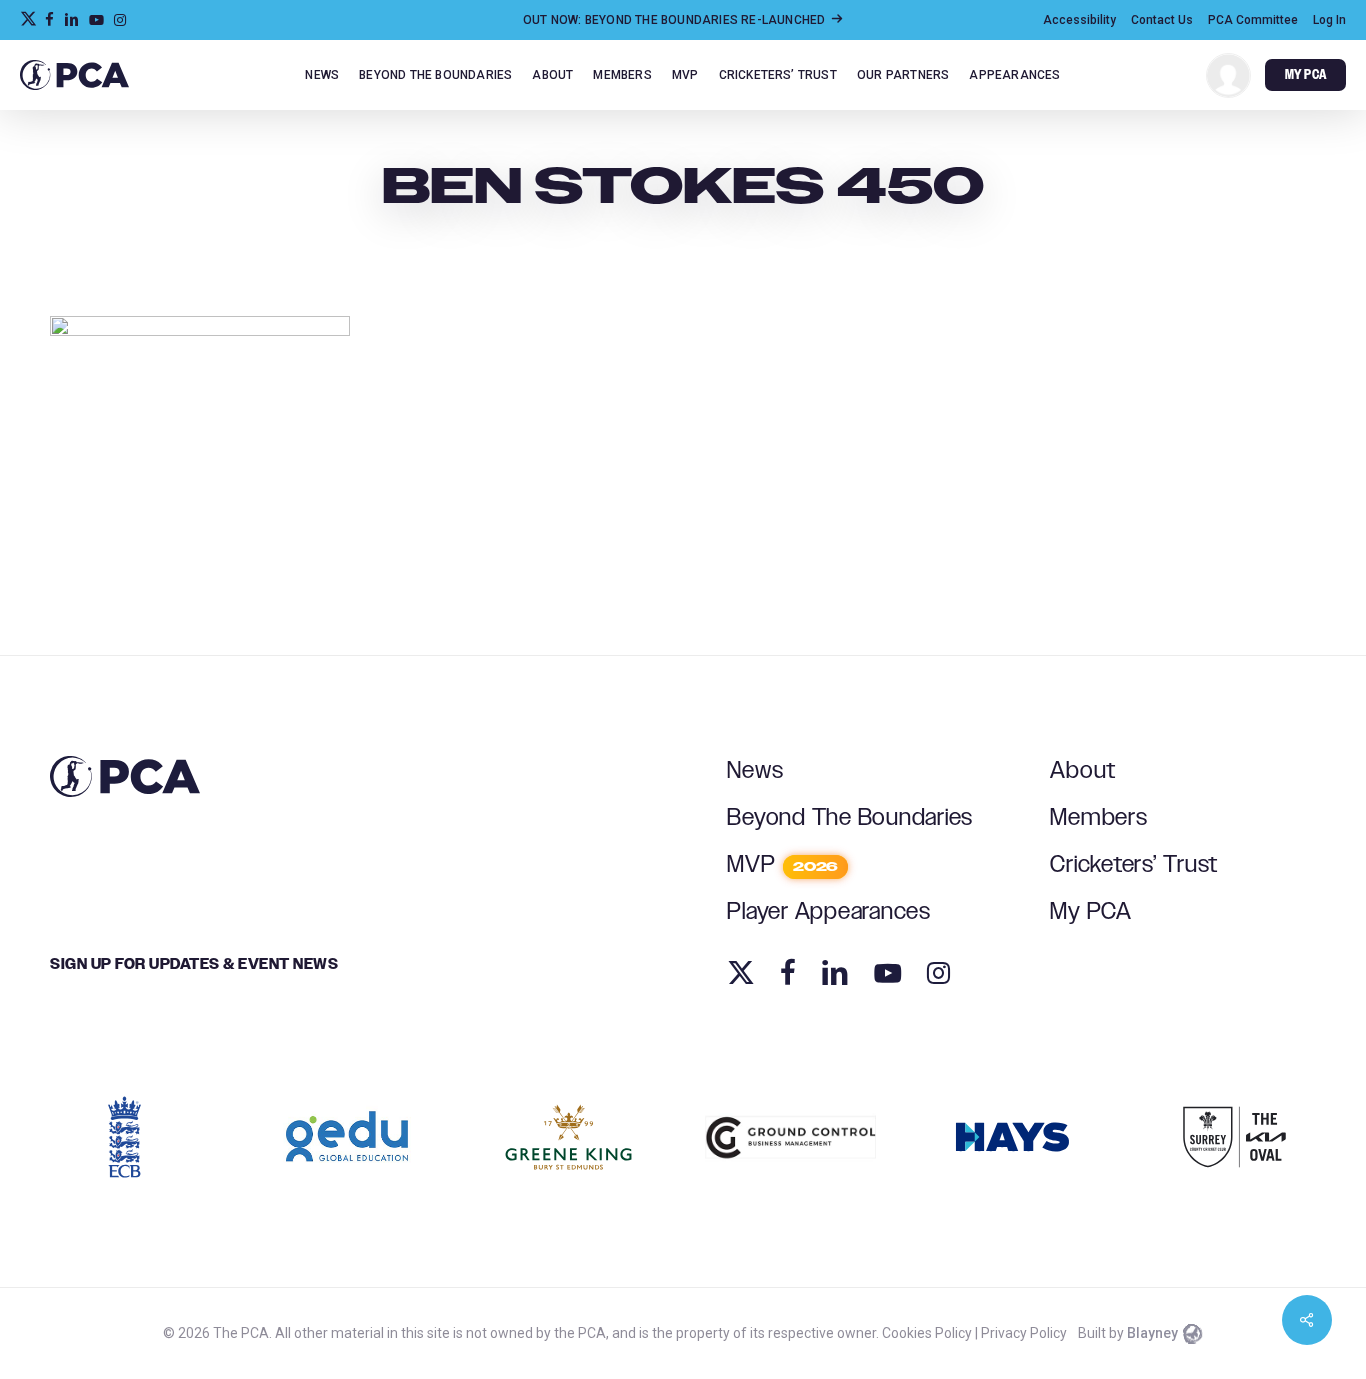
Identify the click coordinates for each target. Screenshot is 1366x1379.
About (1083, 771)
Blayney (1152, 1333)
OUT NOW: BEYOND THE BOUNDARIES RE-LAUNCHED (676, 20)
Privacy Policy (1024, 1333)
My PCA (1091, 912)
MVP (782, 865)
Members (1098, 818)
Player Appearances (829, 912)
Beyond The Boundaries (850, 818)
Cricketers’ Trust (1134, 865)
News (755, 771)
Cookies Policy (927, 1333)
